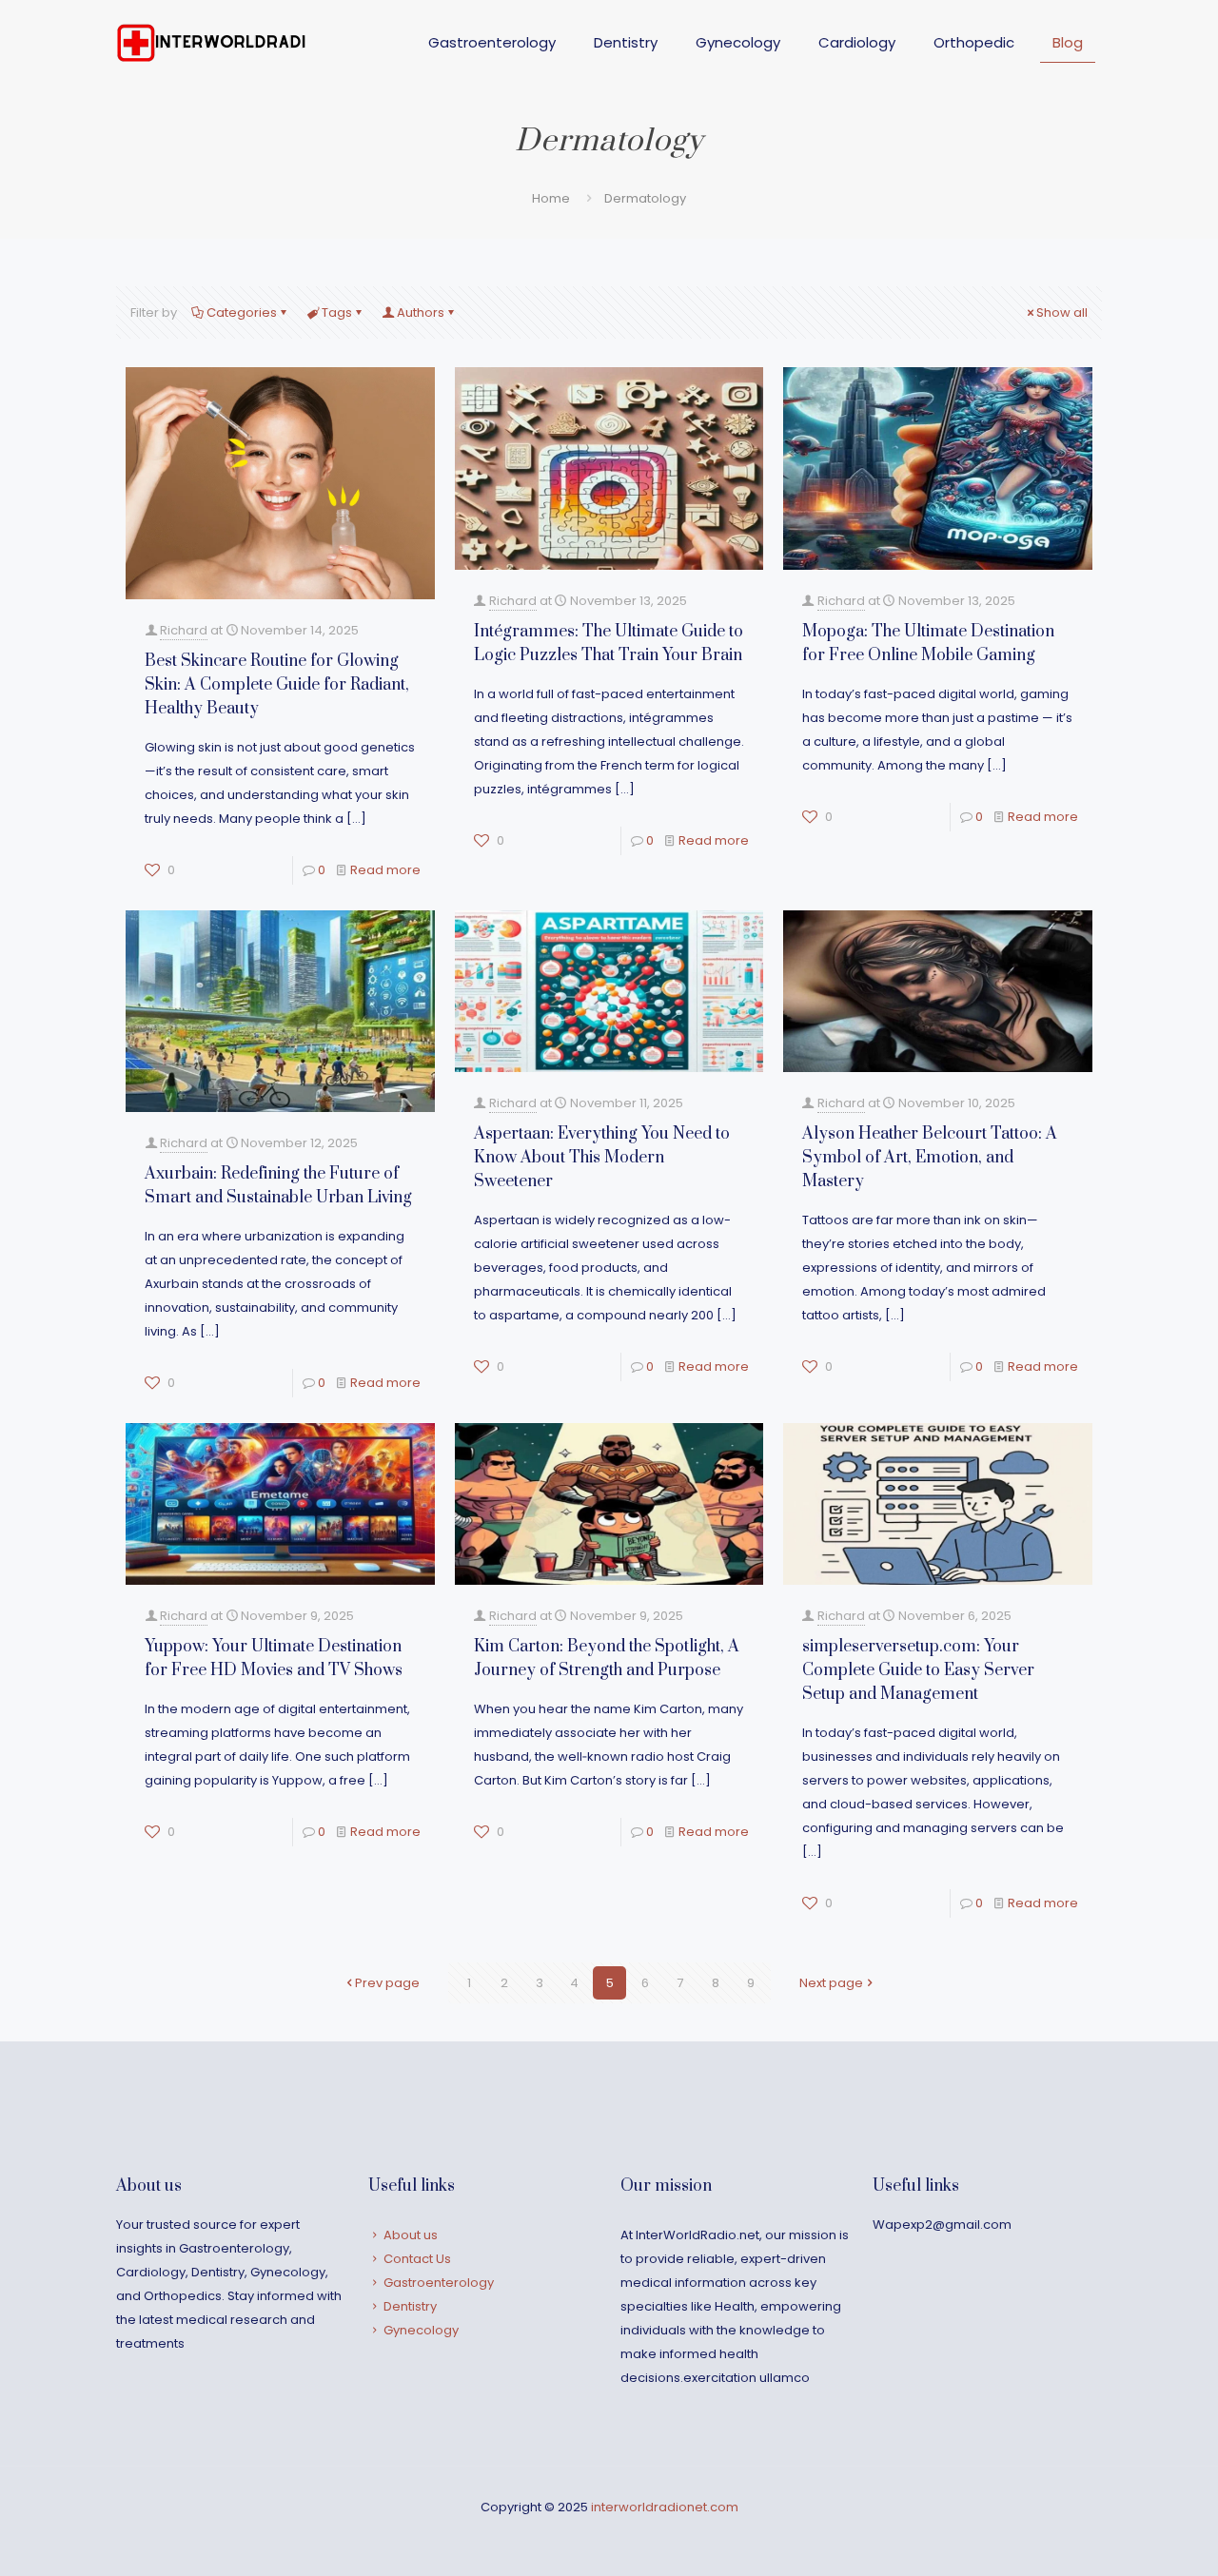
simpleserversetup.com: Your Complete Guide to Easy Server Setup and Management (918, 1670)
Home (551, 198)
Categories (242, 312)
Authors (421, 312)
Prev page (387, 1983)
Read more (385, 870)
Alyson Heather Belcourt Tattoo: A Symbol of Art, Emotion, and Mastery (930, 1158)
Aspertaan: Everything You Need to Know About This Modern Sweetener (602, 1158)
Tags (337, 312)
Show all (1062, 312)
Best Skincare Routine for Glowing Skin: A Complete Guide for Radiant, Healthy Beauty (277, 685)
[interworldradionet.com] (211, 43)
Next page (831, 1983)
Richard (184, 630)
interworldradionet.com (665, 2507)
